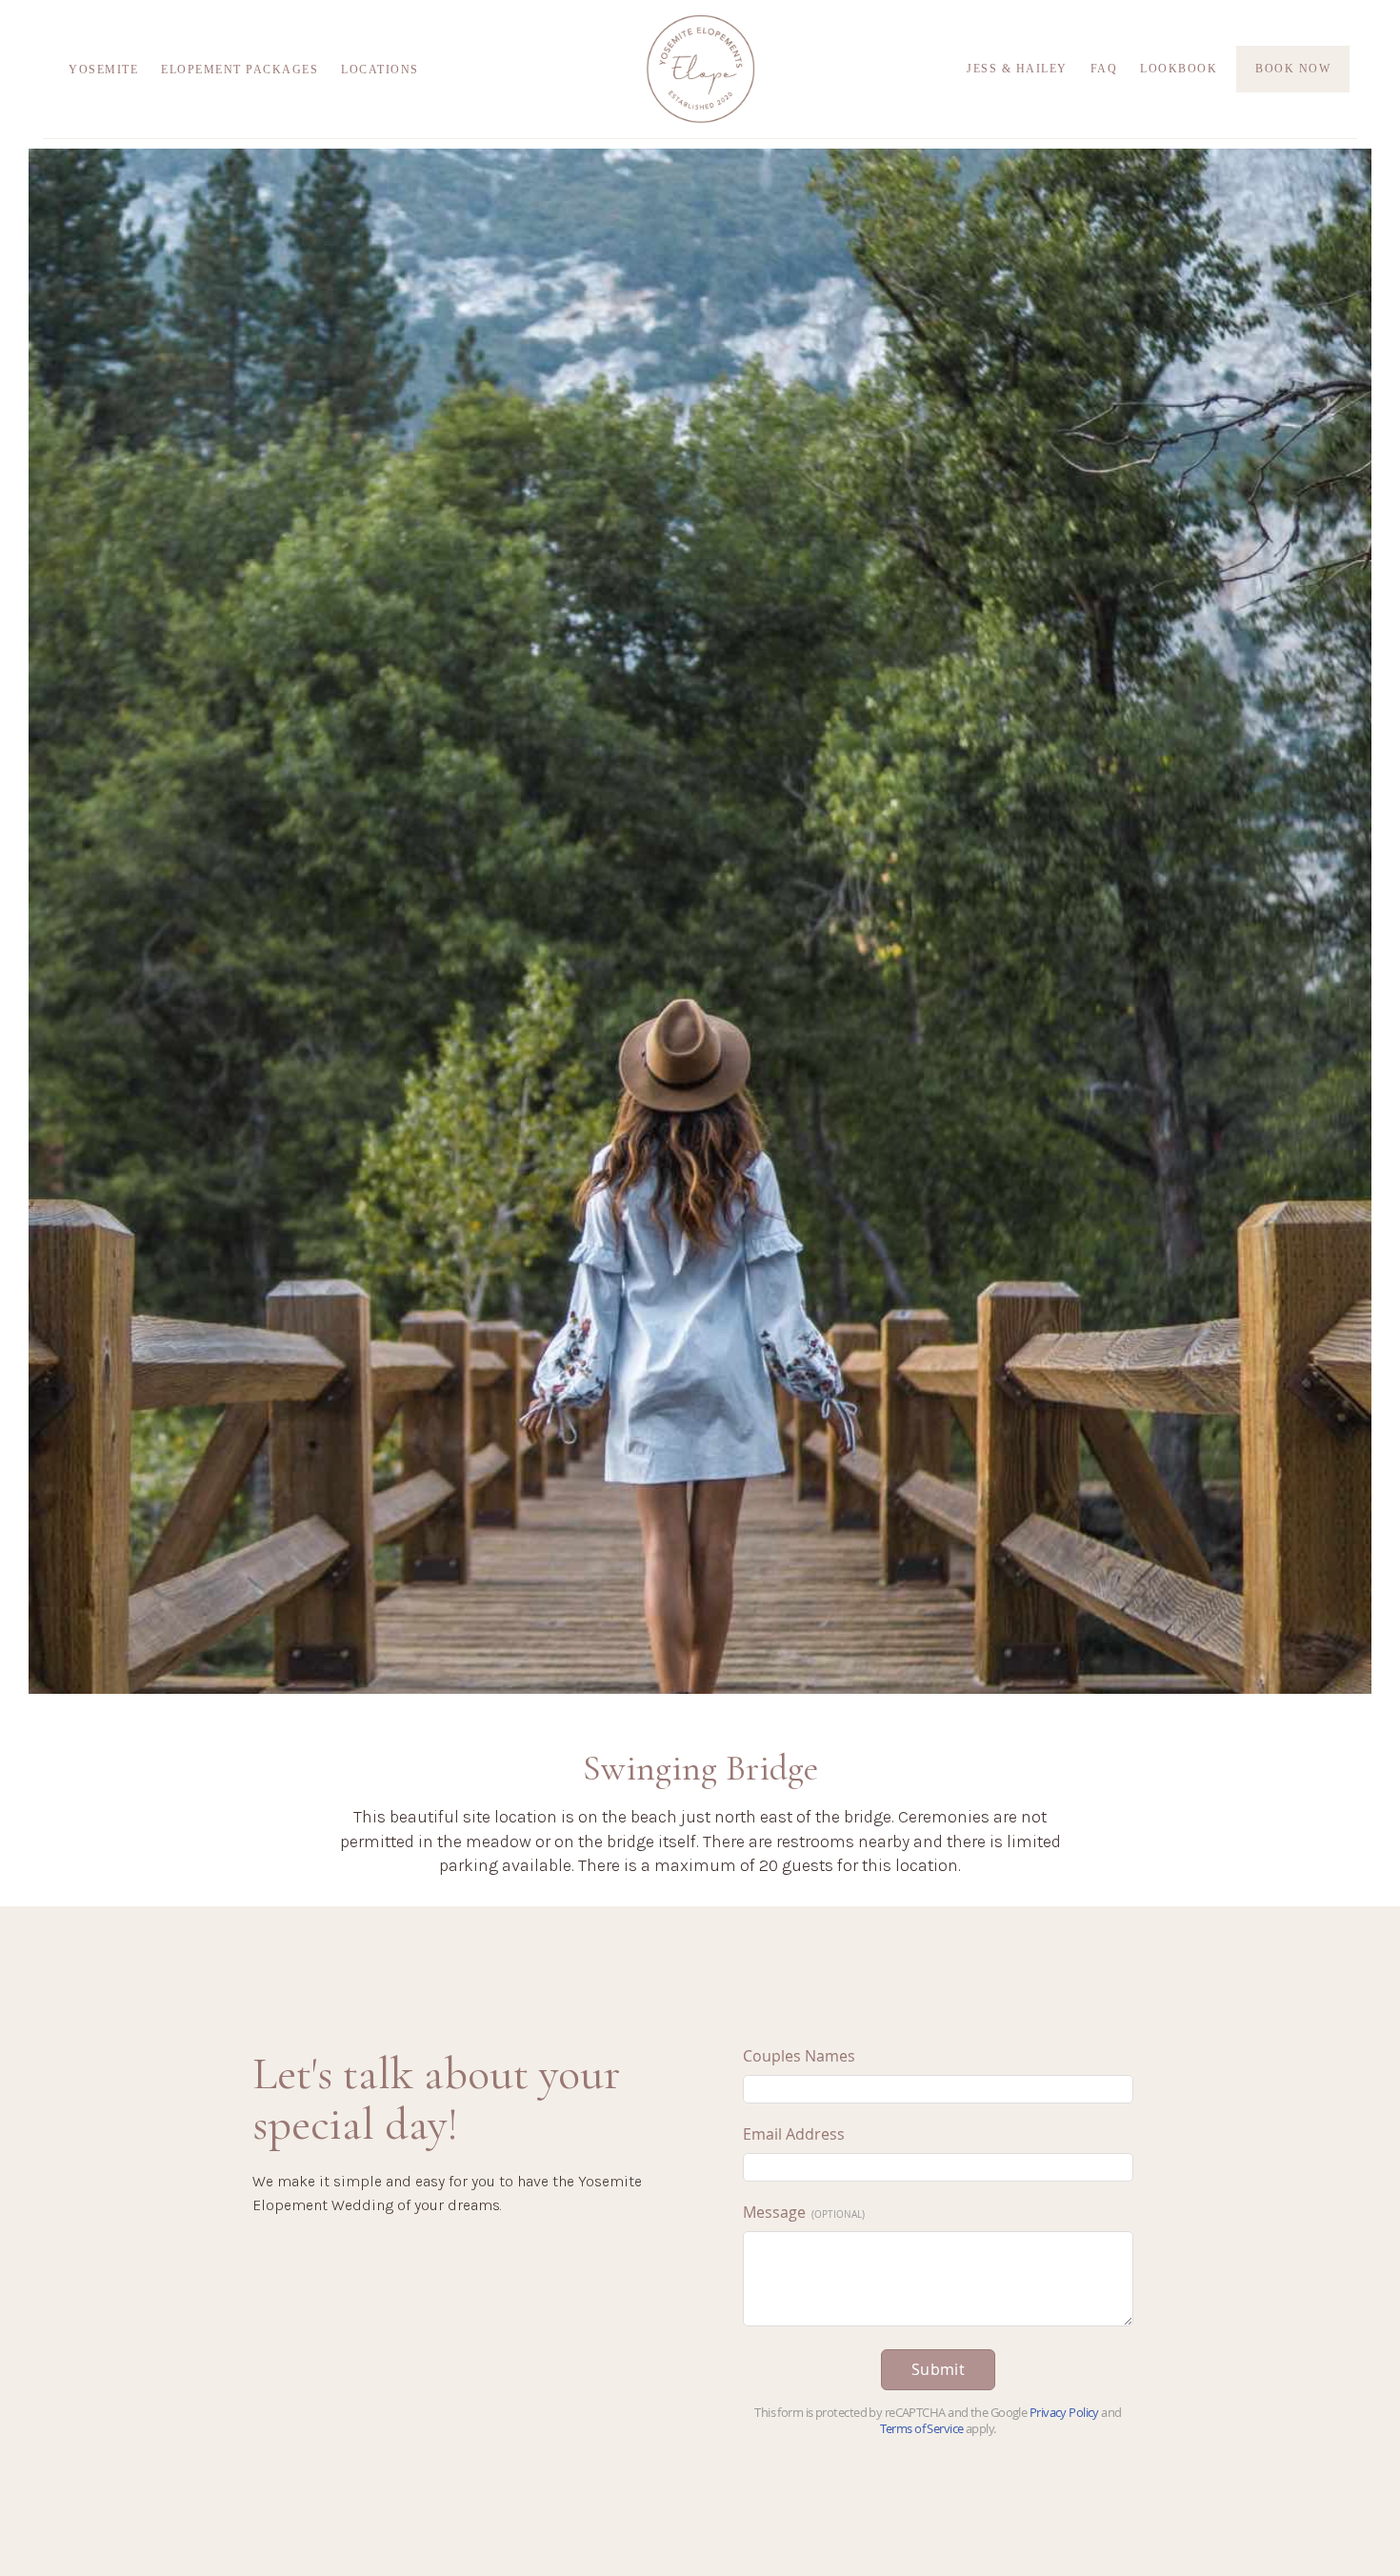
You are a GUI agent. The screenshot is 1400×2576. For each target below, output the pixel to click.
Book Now (1293, 69)
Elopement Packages (240, 70)
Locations (380, 70)
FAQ (1104, 69)
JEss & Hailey (1017, 69)
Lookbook (1179, 69)
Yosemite (103, 70)
